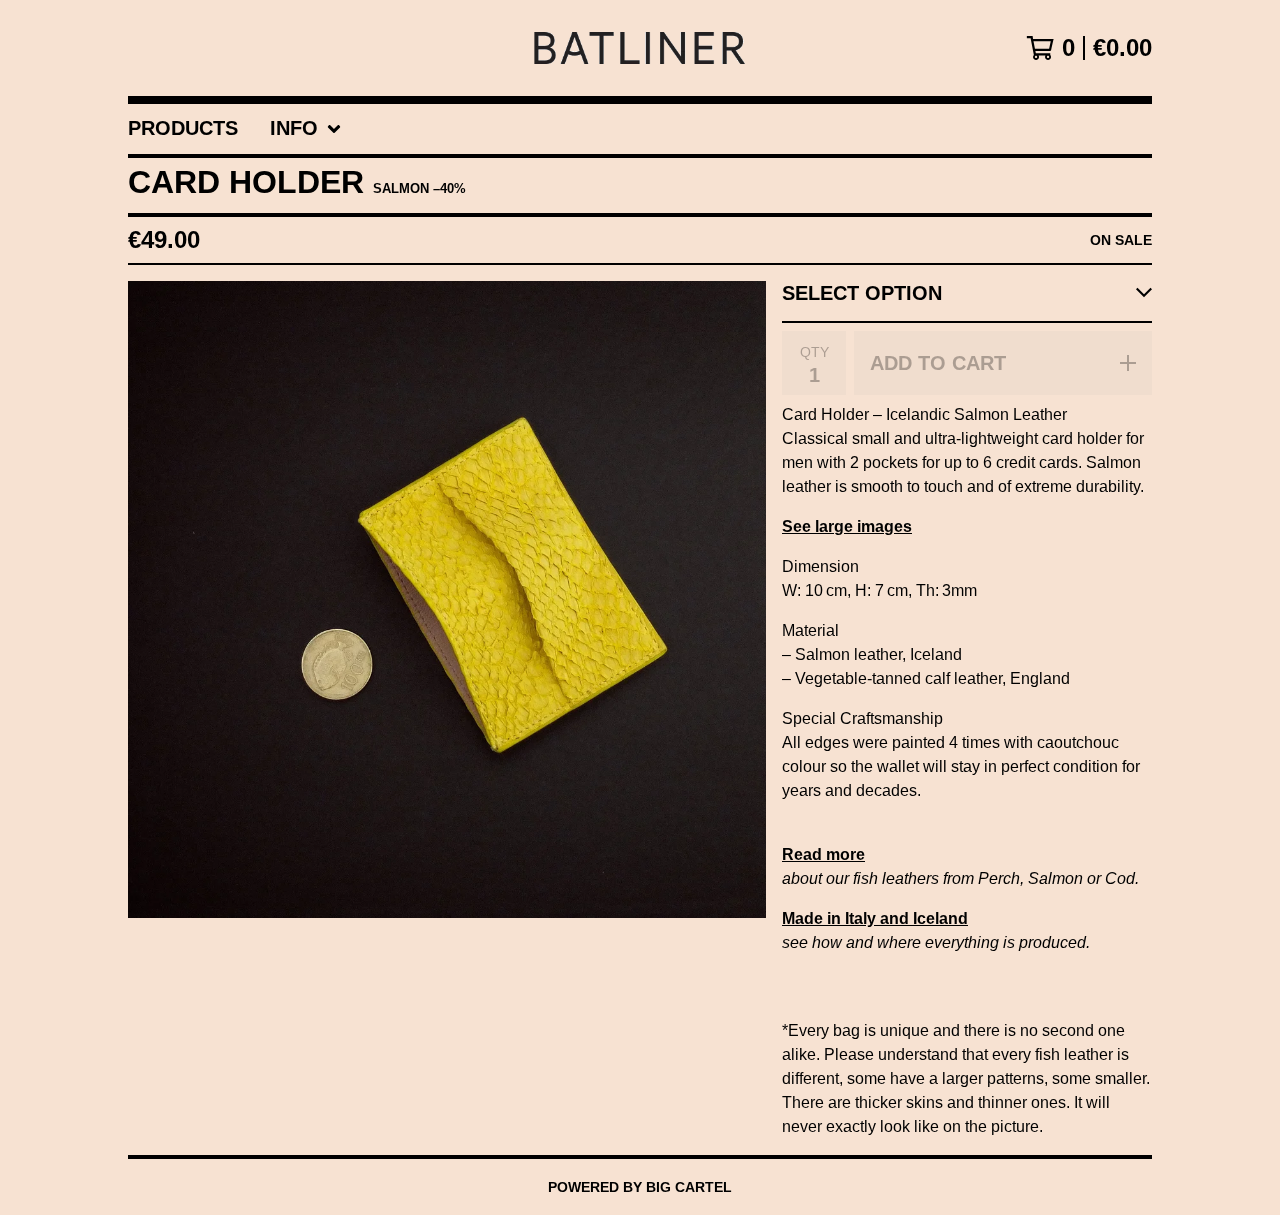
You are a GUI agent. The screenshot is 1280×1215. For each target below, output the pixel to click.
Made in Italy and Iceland (875, 918)
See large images (847, 526)
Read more (823, 854)
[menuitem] (183, 129)
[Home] (640, 48)
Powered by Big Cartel (640, 1187)
